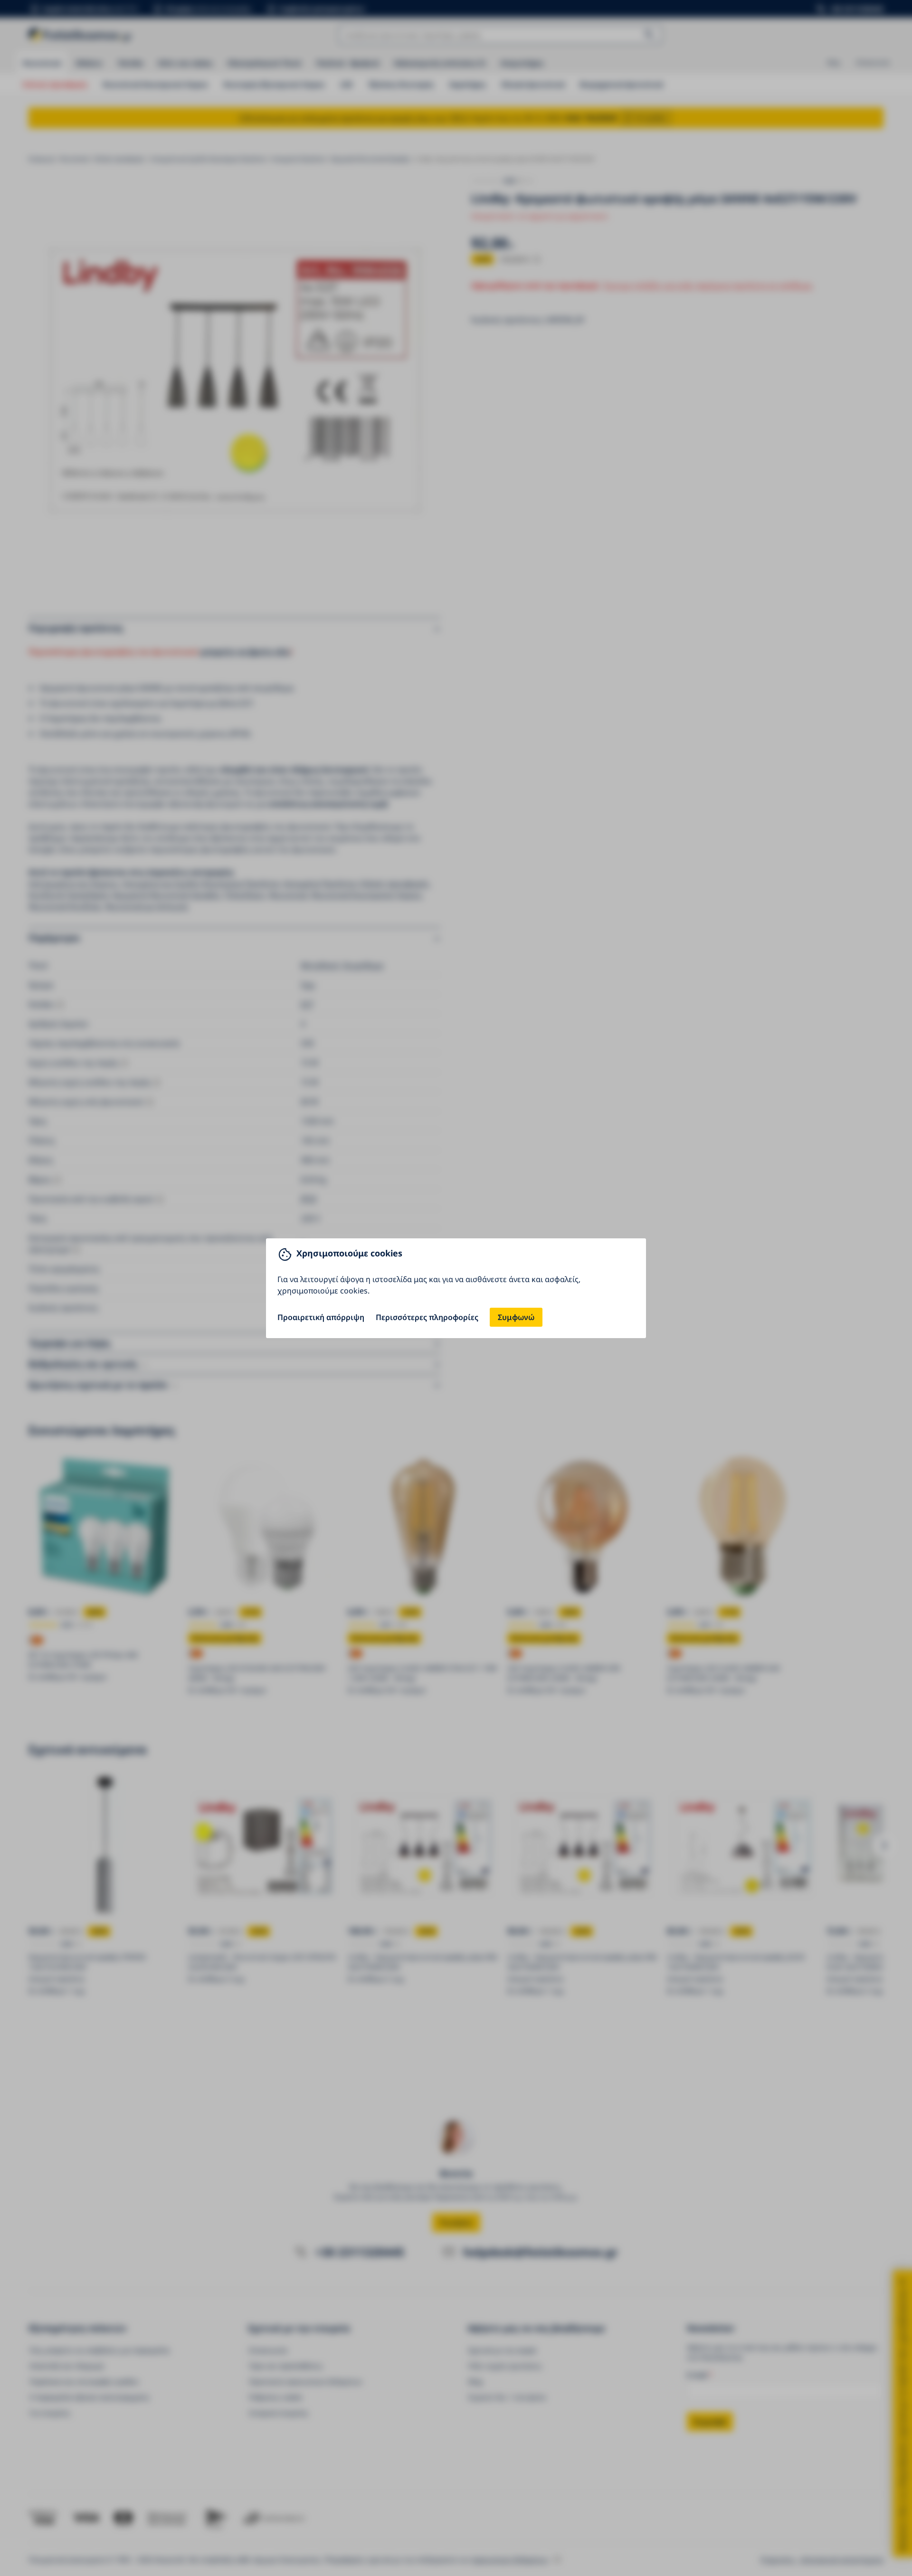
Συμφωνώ (516, 1317)
